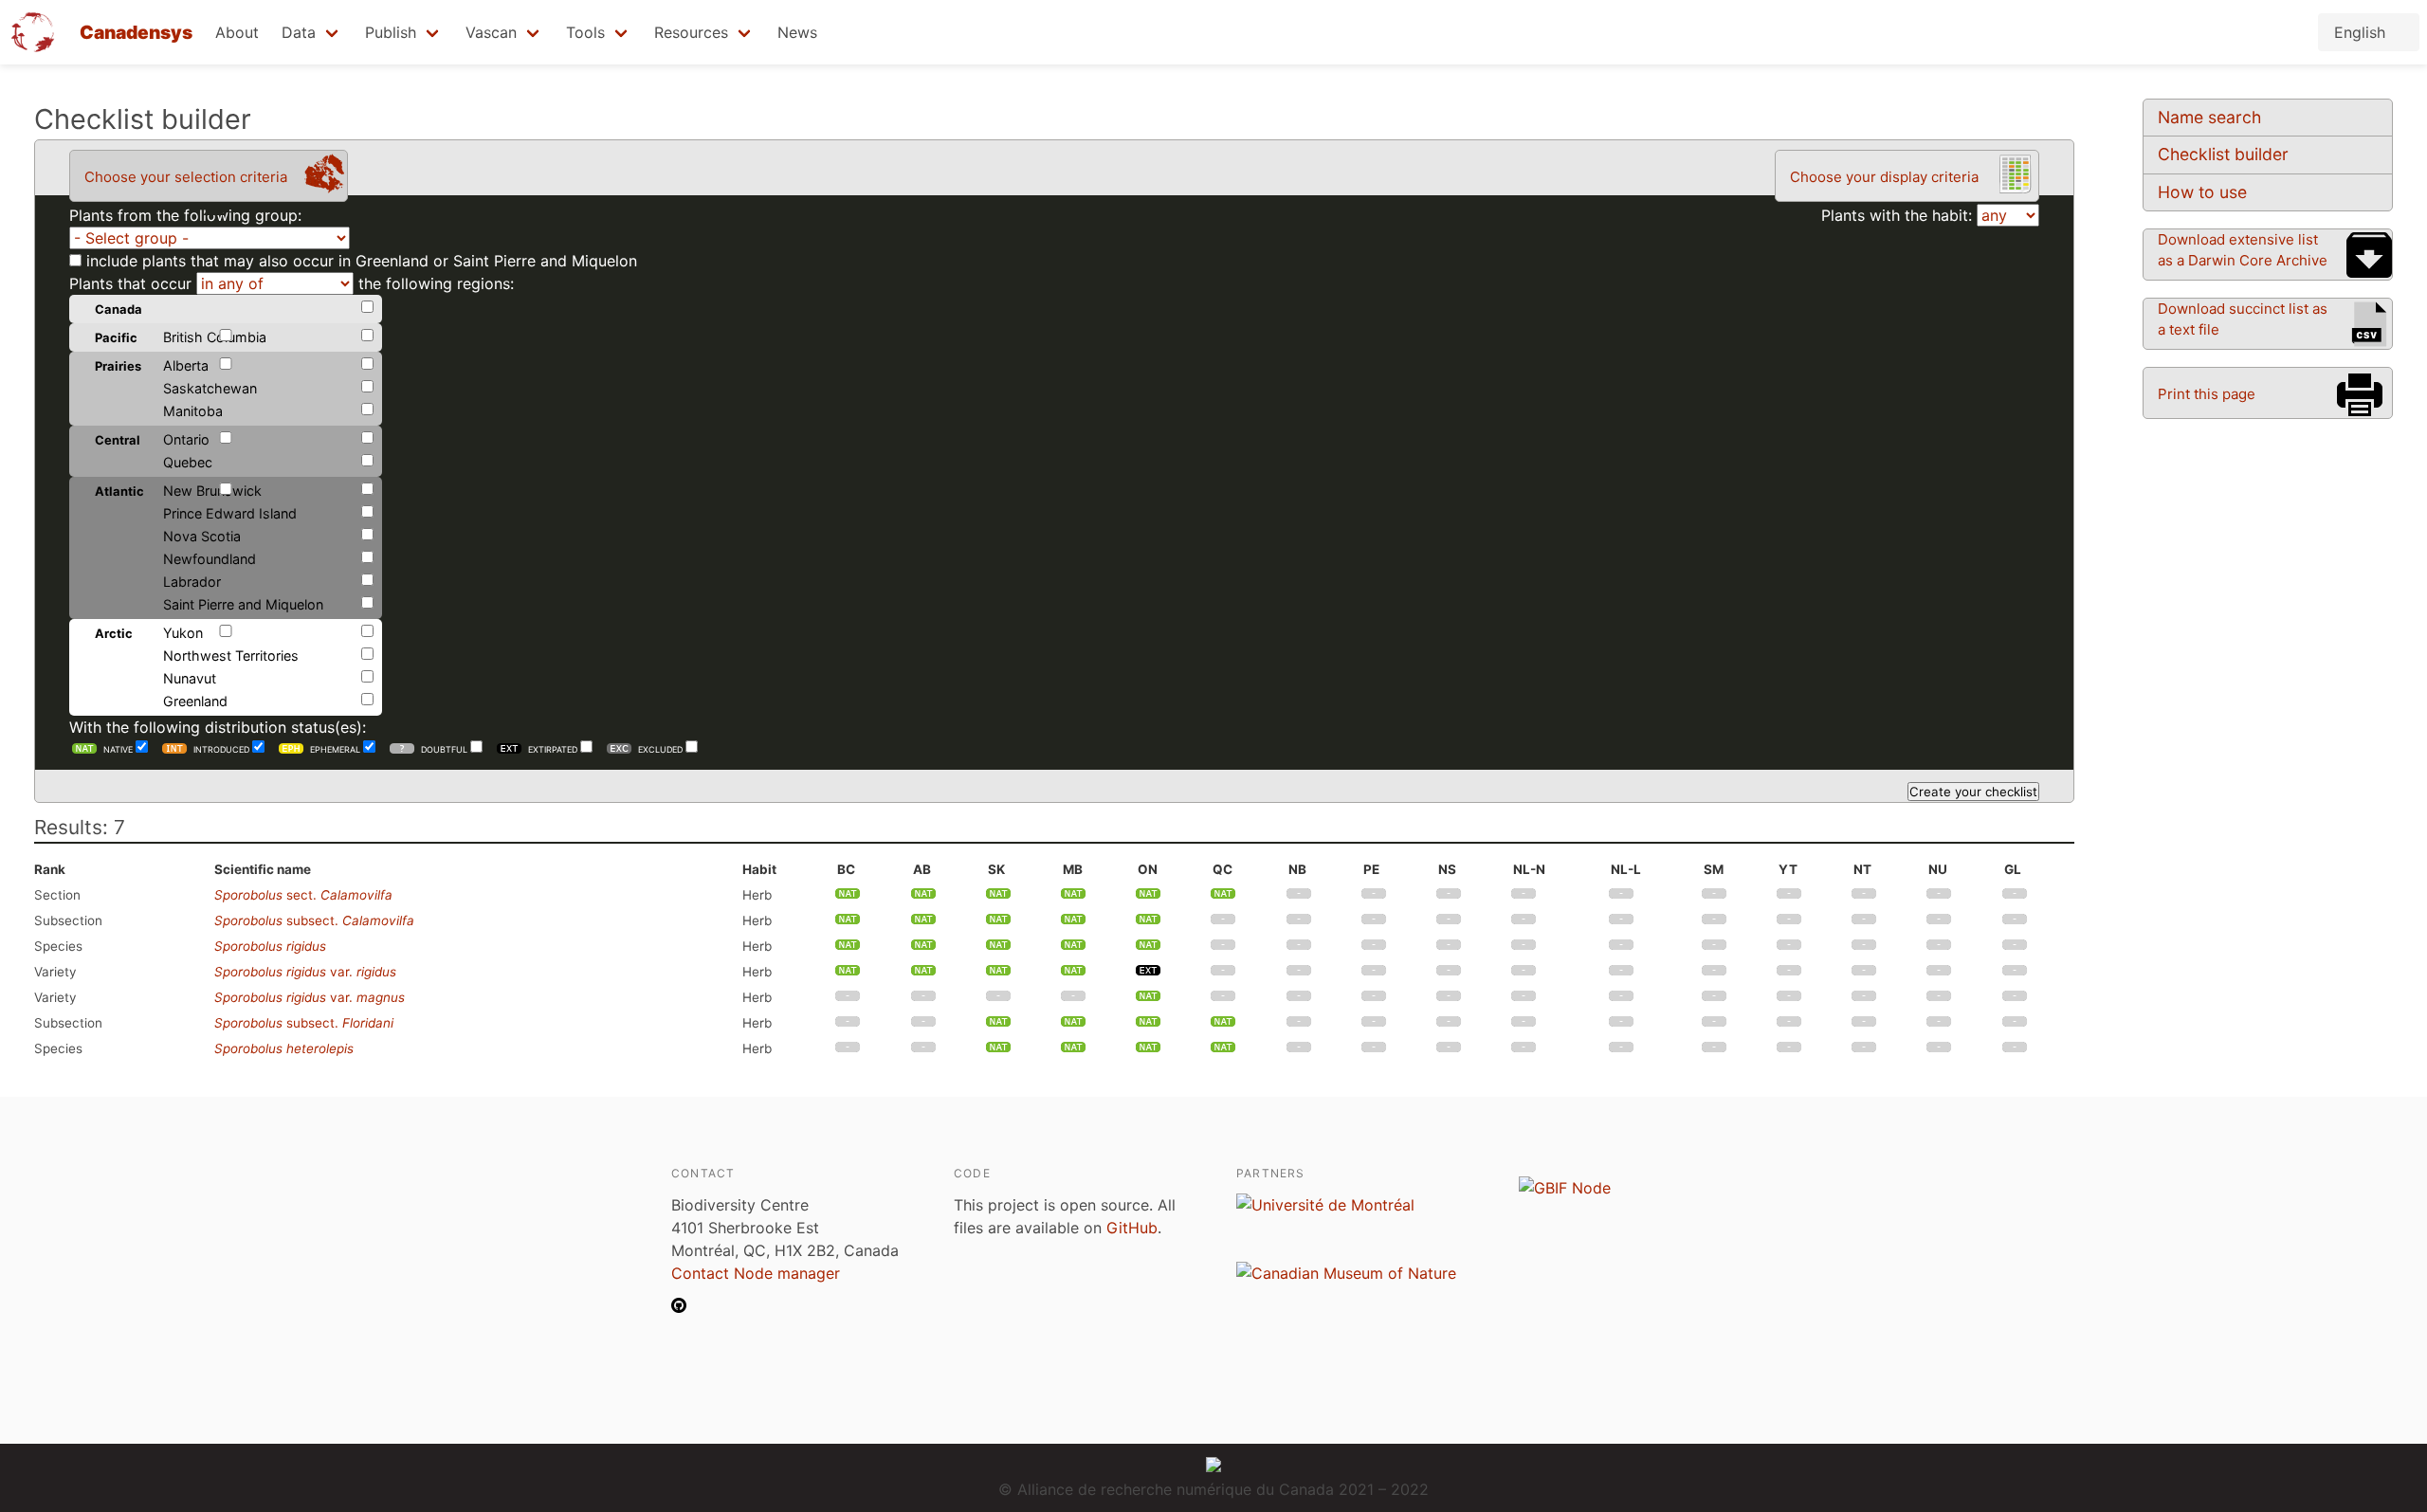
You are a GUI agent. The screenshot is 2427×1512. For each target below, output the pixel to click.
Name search (2209, 117)
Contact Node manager (756, 1273)
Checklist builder (2223, 154)
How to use (2202, 192)
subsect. (314, 920)
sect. (303, 895)
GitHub (1132, 1228)
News (797, 32)
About (237, 32)
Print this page (2207, 394)
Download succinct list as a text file (2243, 319)
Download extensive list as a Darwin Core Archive (2243, 250)
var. (305, 972)
